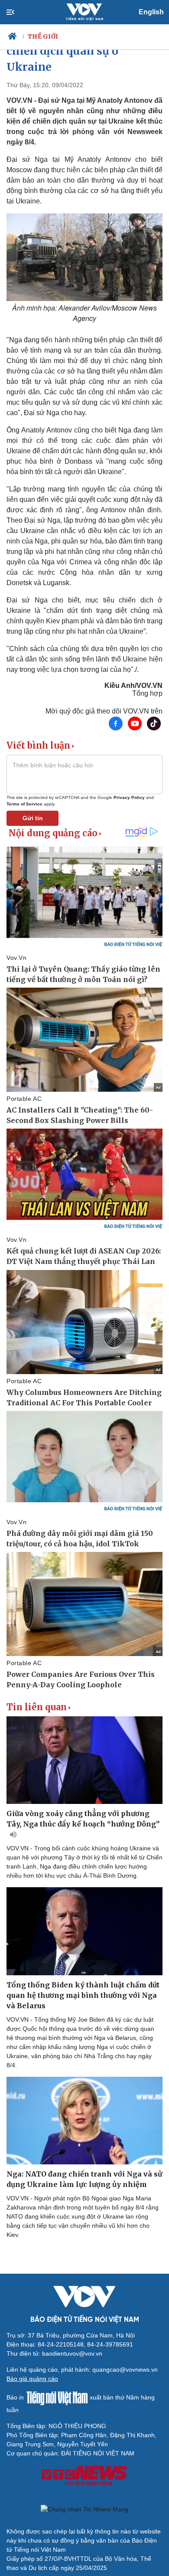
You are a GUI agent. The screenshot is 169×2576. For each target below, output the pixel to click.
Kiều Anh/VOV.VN (133, 686)
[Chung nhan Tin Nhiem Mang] (84, 2509)
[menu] (18, 12)
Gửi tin (33, 818)
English (151, 12)
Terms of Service (24, 804)
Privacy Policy (129, 797)
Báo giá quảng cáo (32, 2379)
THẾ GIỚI (43, 36)
